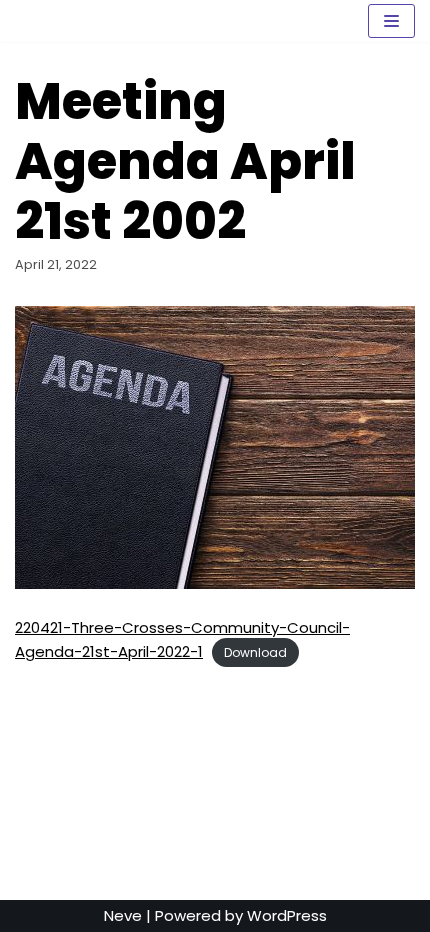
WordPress (287, 915)
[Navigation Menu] (391, 21)
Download (255, 652)
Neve (123, 915)
